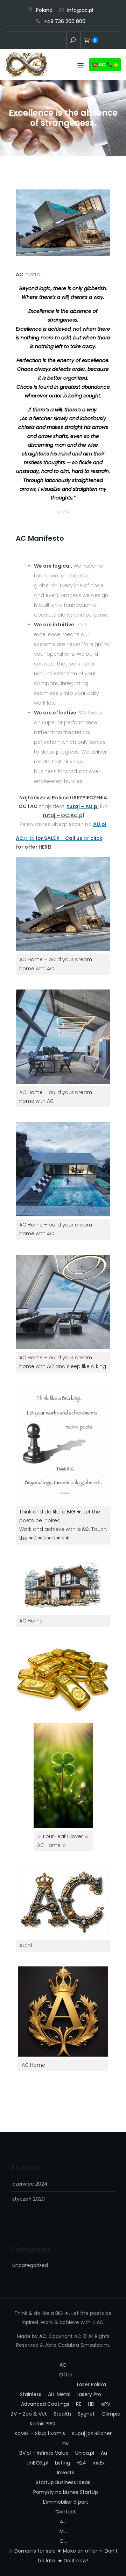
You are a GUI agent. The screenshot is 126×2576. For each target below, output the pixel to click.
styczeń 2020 (29, 2199)
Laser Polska (92, 2384)
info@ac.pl (80, 10)
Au (104, 2453)
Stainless (31, 2394)
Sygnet (86, 2414)
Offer (40, 41)
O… (63, 2541)
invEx (99, 2463)
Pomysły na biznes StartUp (66, 2492)
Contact (61, 41)
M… (63, 2531)
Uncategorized (30, 2265)
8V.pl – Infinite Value (44, 2453)
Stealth (62, 2414)
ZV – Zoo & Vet (29, 2414)
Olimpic (111, 2414)
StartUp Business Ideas (63, 2482)
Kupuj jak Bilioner (92, 2433)
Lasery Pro (89, 2394)
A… (63, 2521)
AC (29, 41)
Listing (62, 2463)
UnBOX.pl (37, 2463)
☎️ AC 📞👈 (105, 64)
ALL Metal (59, 2394)
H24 (81, 2463)
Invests (66, 2473)
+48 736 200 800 (65, 21)
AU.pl (100, 824)
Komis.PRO (43, 2424)
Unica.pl (85, 2453)
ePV (106, 2404)
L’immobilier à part (66, 2502)
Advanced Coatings (45, 2404)
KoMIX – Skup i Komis (40, 2433)
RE (79, 2404)
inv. (50, 41)
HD (91, 2404)
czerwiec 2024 (30, 2184)
